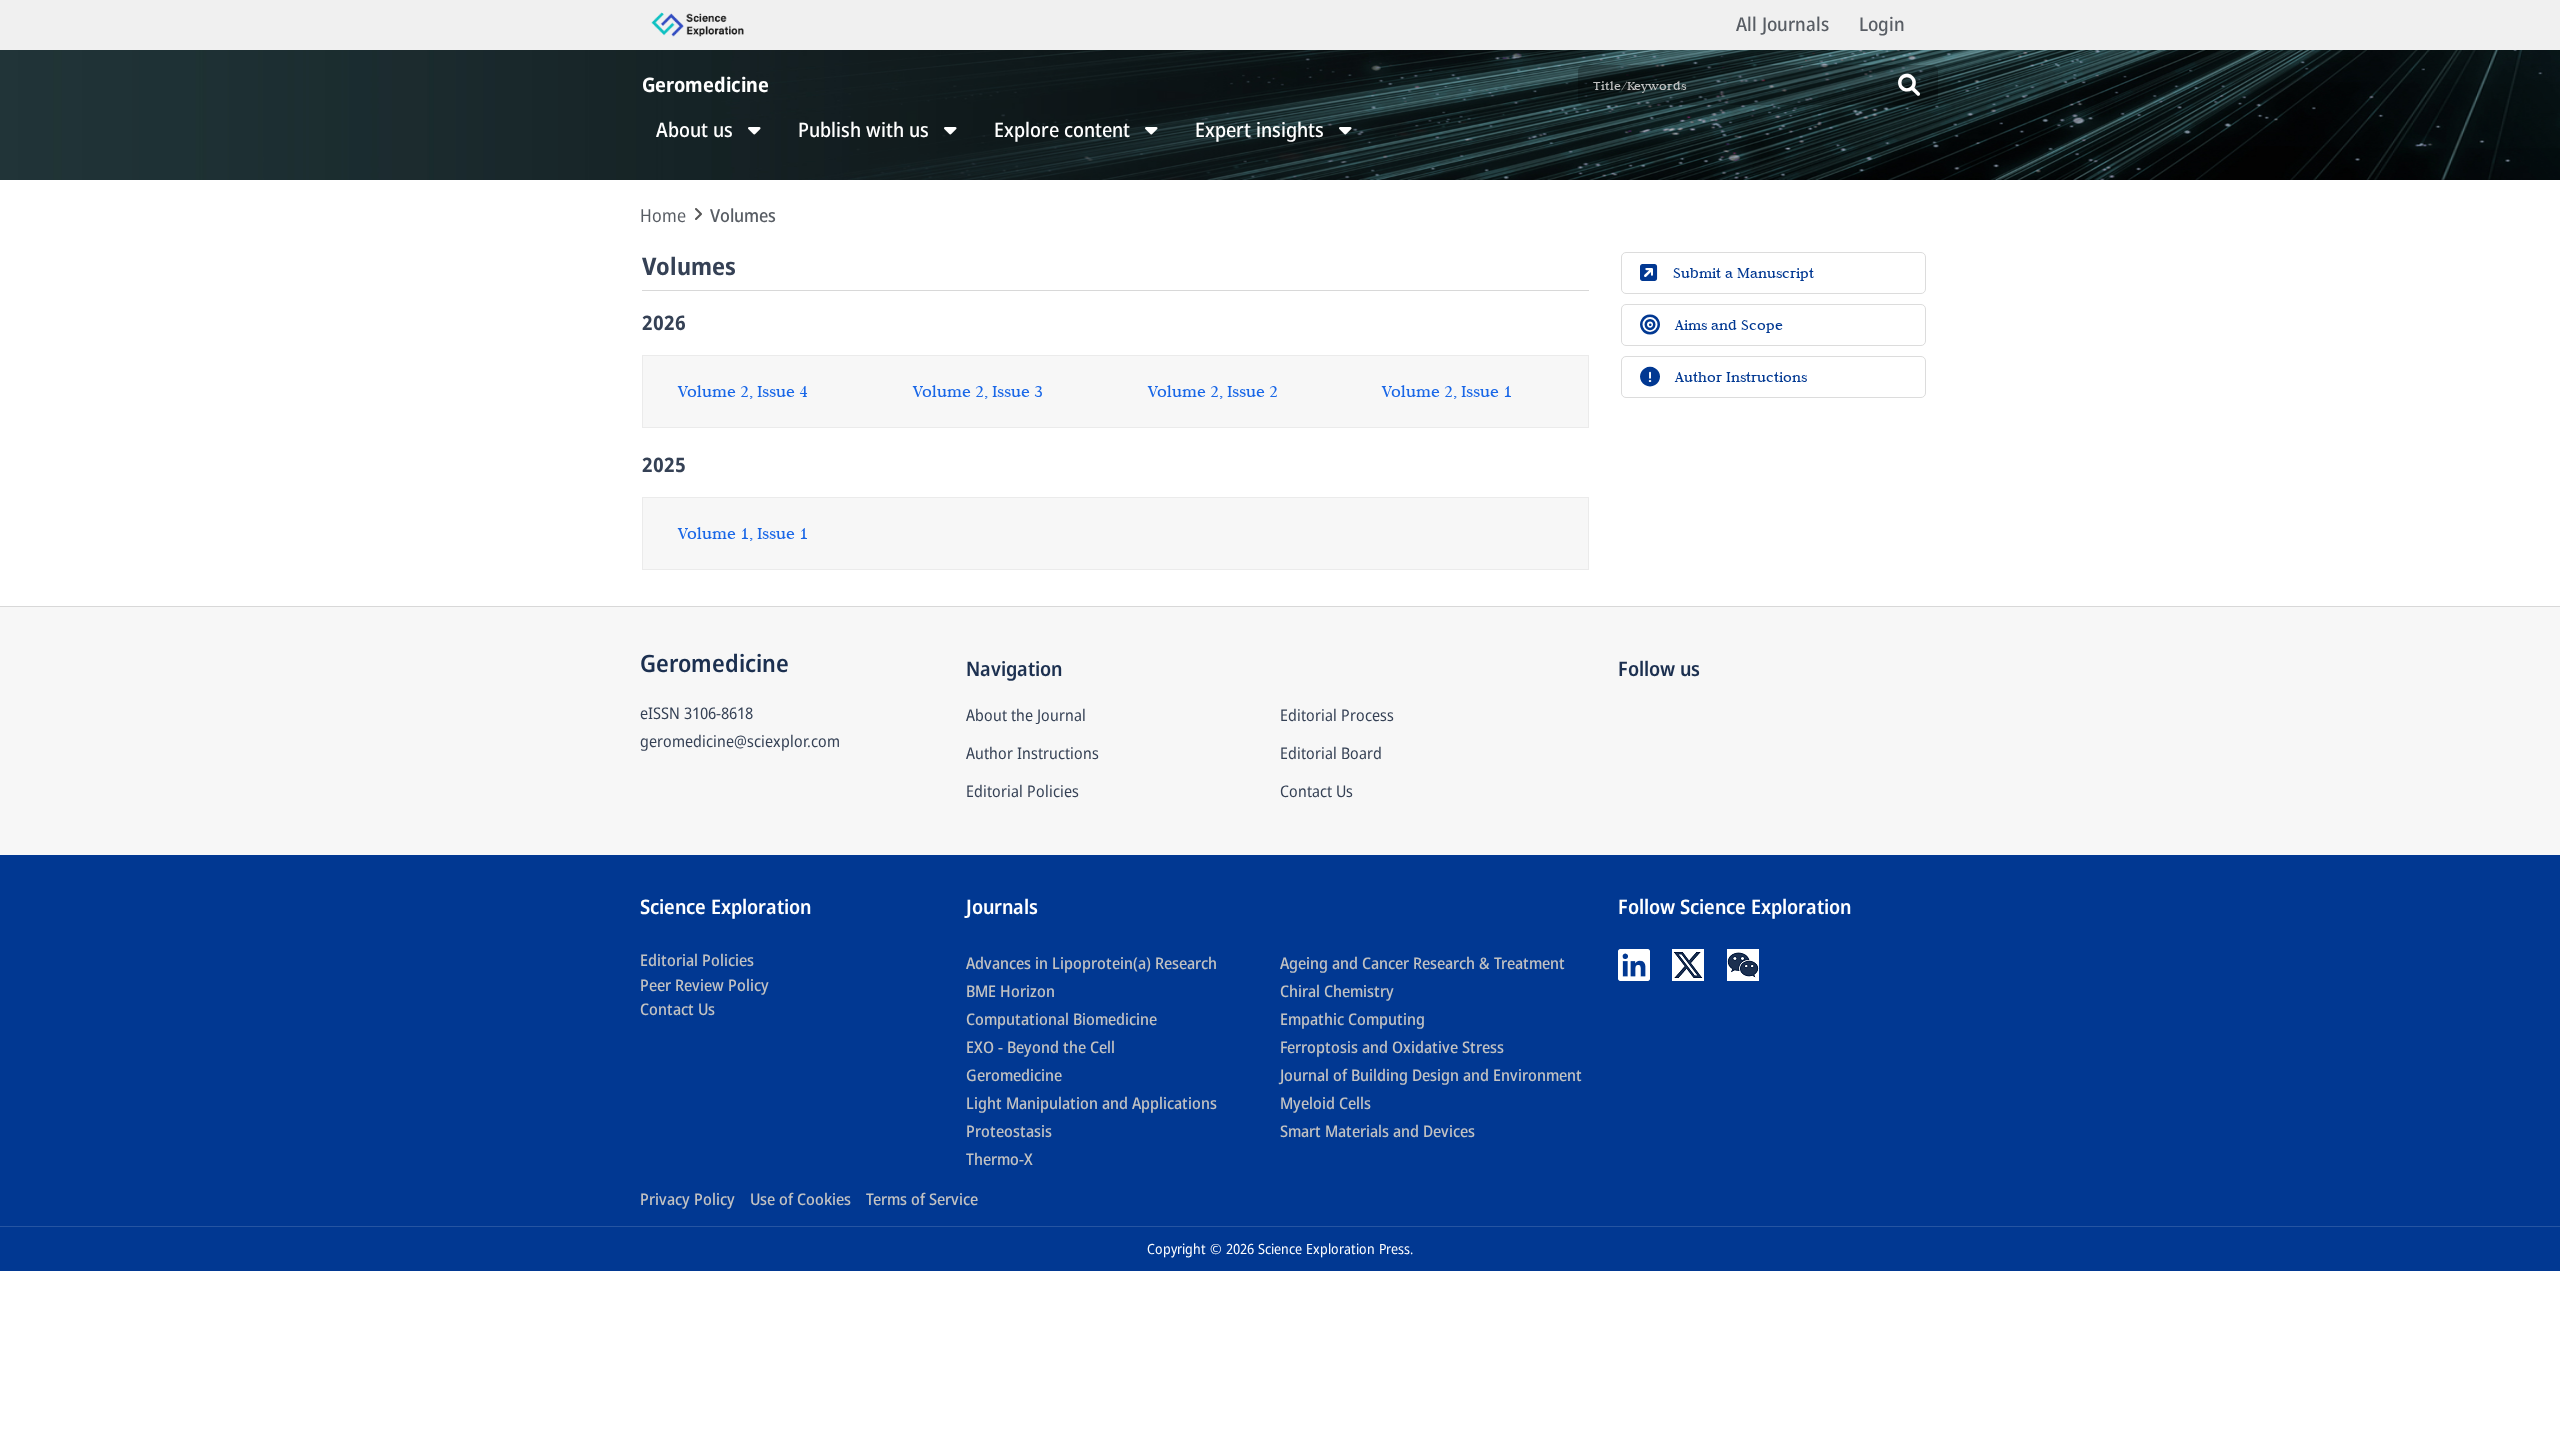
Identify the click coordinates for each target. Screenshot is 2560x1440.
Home (663, 215)
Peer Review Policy (704, 985)
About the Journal (1026, 715)
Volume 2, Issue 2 (1213, 391)
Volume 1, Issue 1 (743, 533)
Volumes (743, 215)
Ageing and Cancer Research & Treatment (1422, 963)
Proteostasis (1009, 1131)
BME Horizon (1010, 991)
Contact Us (1316, 791)
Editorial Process (1337, 715)
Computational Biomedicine (1061, 1019)
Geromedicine (1014, 1075)
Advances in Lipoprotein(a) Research (1091, 963)
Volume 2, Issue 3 (978, 391)
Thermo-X (999, 1159)
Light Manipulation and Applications (1091, 1103)
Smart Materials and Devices (1377, 1131)
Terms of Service (922, 1199)
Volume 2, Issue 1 (1447, 391)
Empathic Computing (1352, 1019)
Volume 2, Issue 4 (743, 391)
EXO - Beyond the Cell (1040, 1047)
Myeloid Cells (1325, 1103)
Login (1882, 24)
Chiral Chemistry (1337, 991)
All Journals (1782, 24)
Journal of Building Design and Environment (1431, 1075)
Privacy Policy (687, 1199)
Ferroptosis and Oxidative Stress (1392, 1047)
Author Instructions (1032, 753)
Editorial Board (1331, 753)
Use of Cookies (800, 1199)
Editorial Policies (1022, 791)
